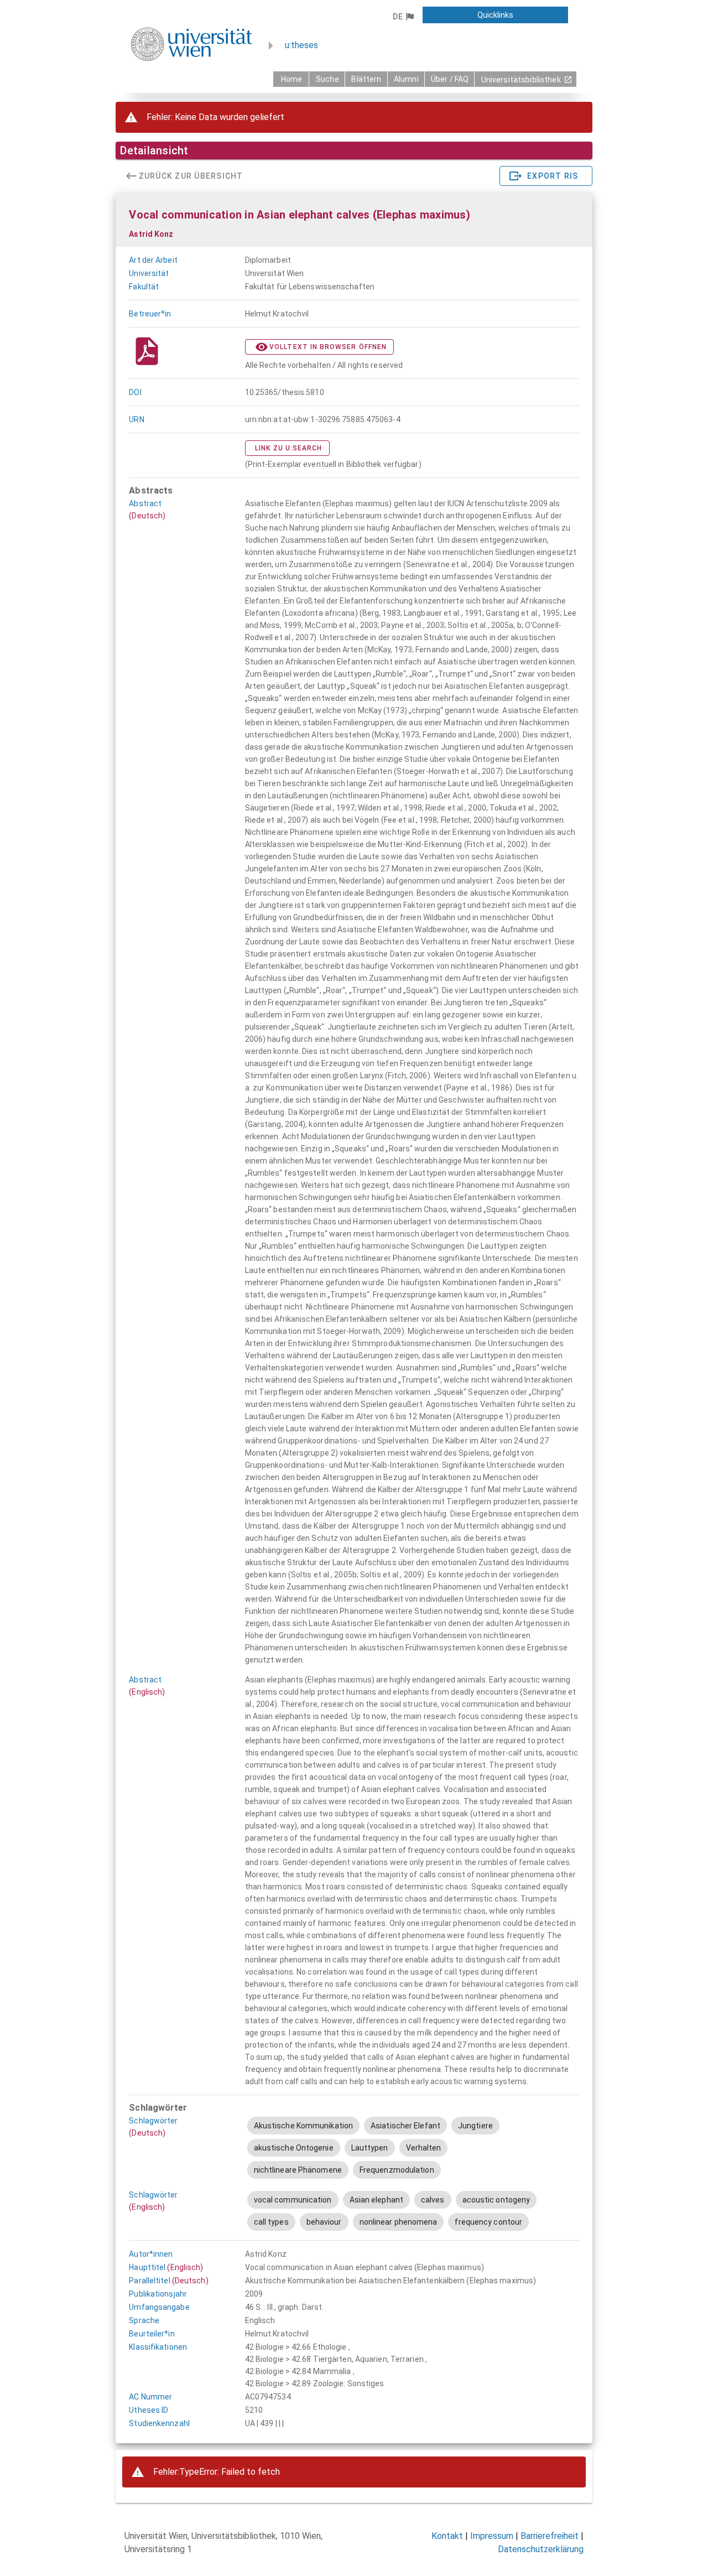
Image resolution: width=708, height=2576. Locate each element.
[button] (403, 17)
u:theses (301, 45)
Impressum (492, 2536)
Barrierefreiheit (550, 2536)
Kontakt (447, 2536)
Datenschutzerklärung (541, 2549)
